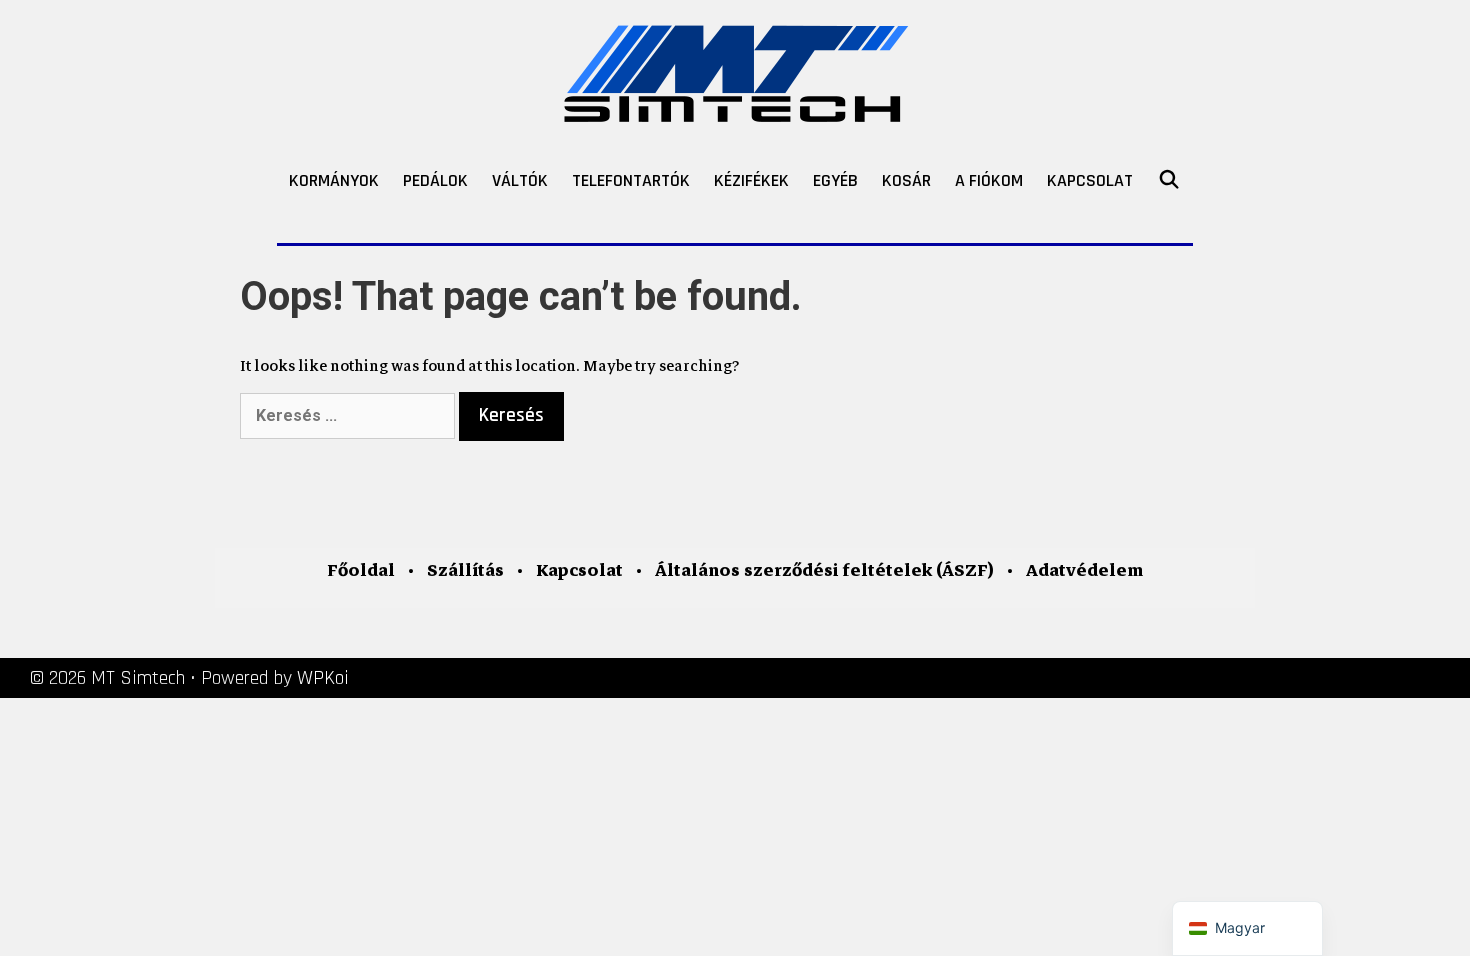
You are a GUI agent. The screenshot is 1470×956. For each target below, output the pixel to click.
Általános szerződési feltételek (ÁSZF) (824, 570)
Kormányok (334, 180)
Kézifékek (751, 180)
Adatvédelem (1084, 570)
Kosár (906, 180)
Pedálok (435, 180)
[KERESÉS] (1168, 181)
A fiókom (989, 180)
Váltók (520, 180)
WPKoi (323, 678)
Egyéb (835, 180)
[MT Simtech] (735, 69)
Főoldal (361, 570)
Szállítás (465, 570)
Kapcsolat (1090, 180)
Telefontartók (631, 180)
